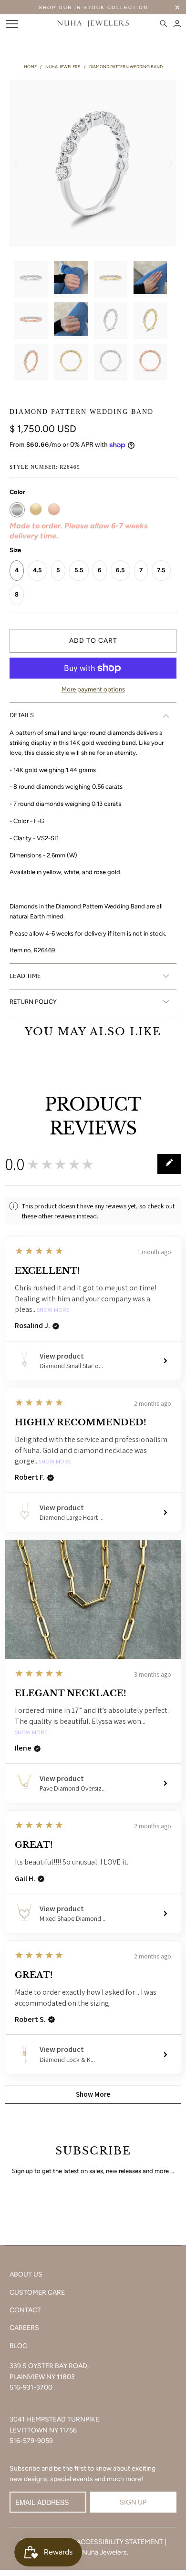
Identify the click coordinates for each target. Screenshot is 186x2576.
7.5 (161, 570)
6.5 (120, 570)
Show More (53, 1310)
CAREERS (24, 2328)
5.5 (79, 570)
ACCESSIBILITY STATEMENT (120, 2542)
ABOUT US (26, 2274)
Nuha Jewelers (104, 2552)
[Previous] (17, 163)
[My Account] (177, 24)
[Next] (169, 163)
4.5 (37, 570)
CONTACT (25, 2310)
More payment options (93, 689)
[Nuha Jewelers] (93, 24)
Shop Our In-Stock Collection (93, 7)
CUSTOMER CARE (37, 2293)
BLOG (19, 2346)
